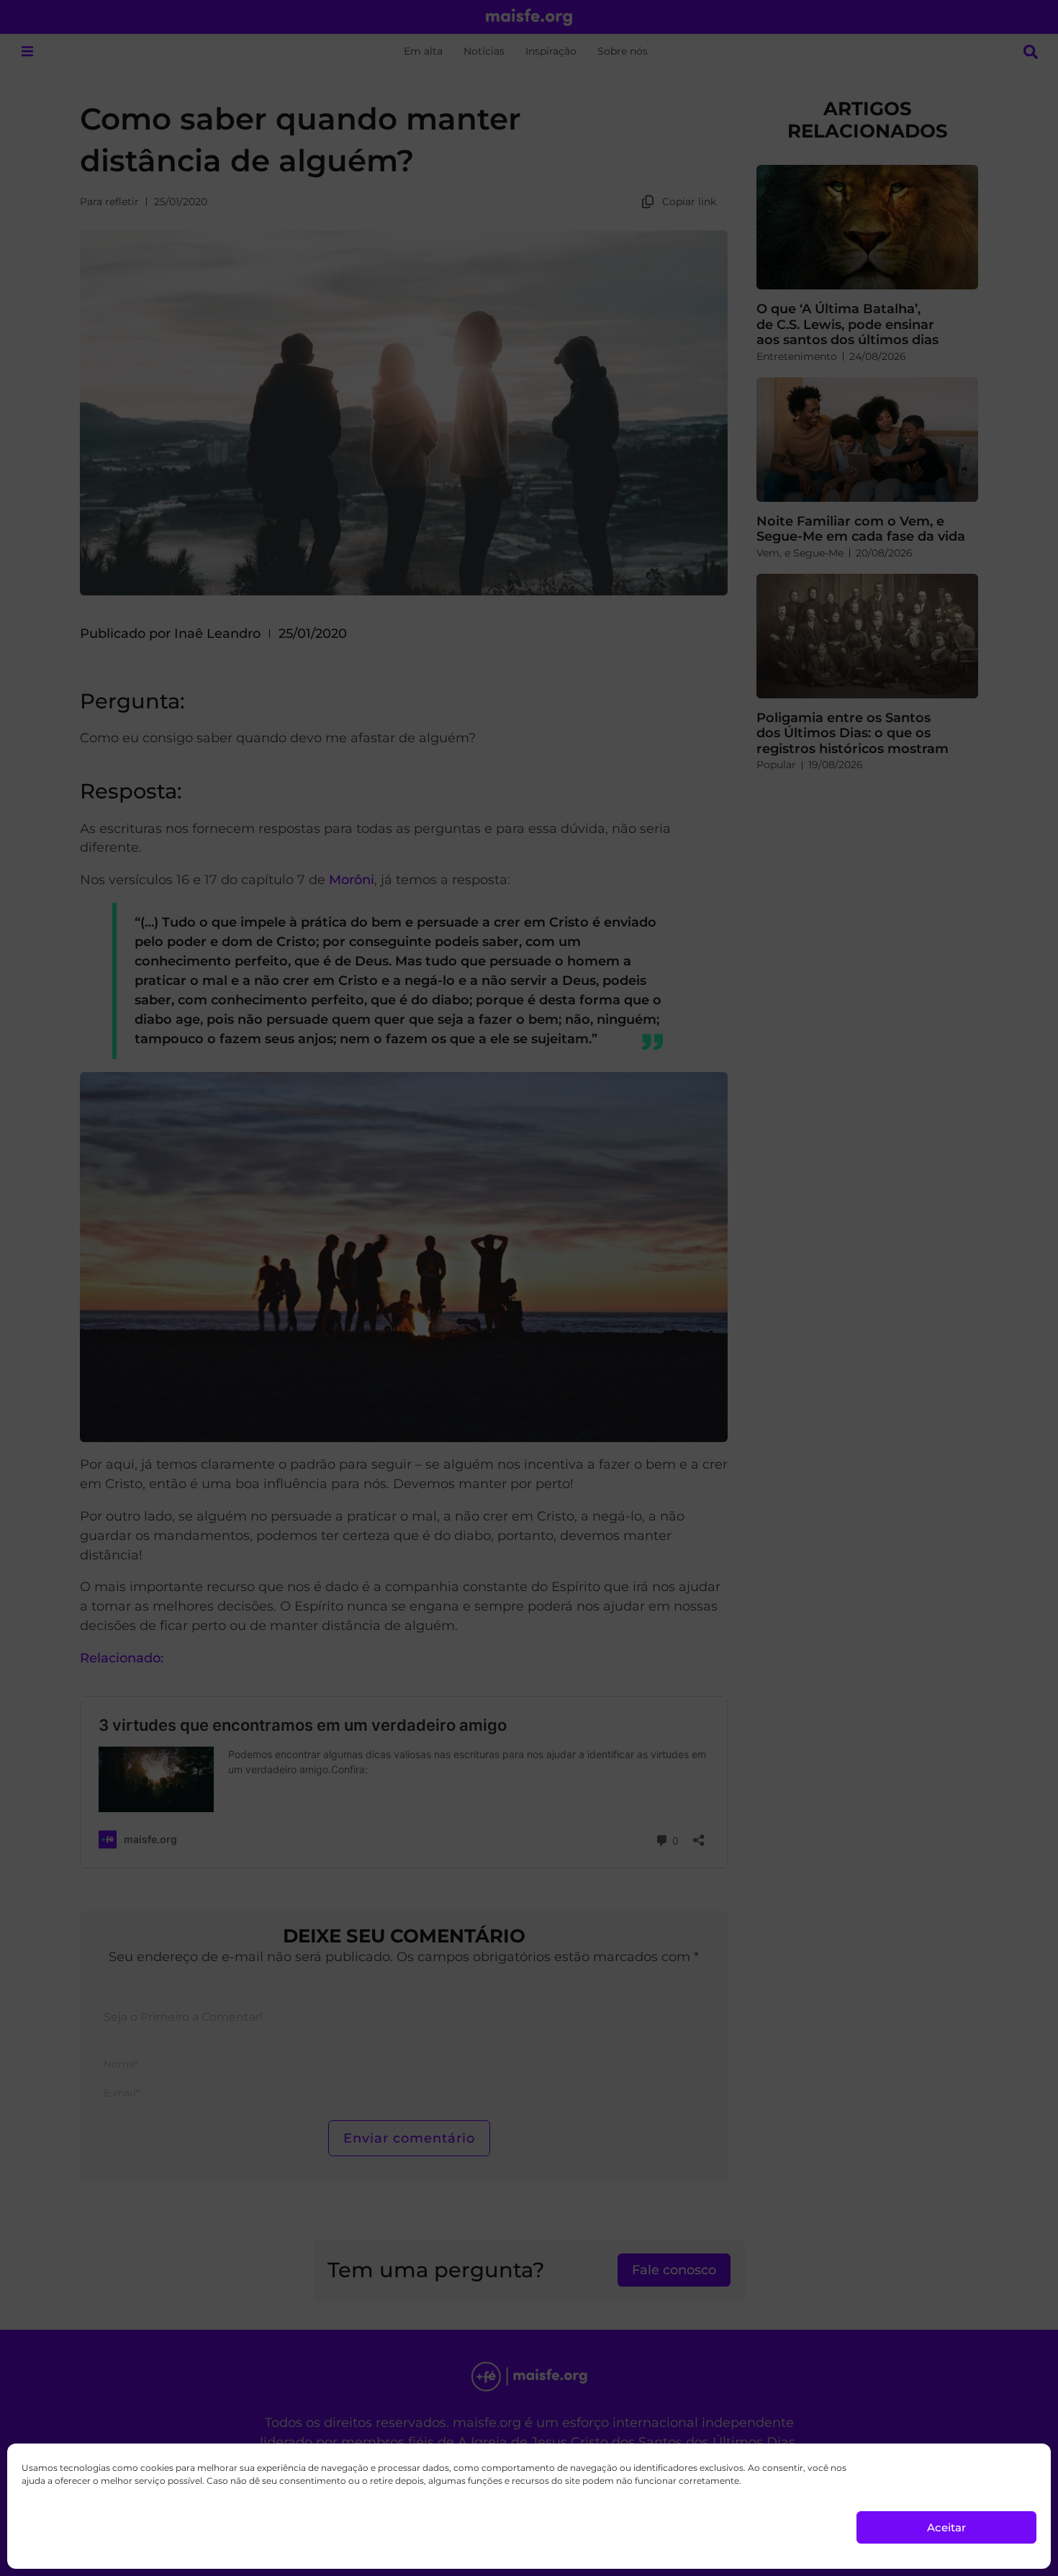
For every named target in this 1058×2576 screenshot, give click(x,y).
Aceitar (946, 2527)
